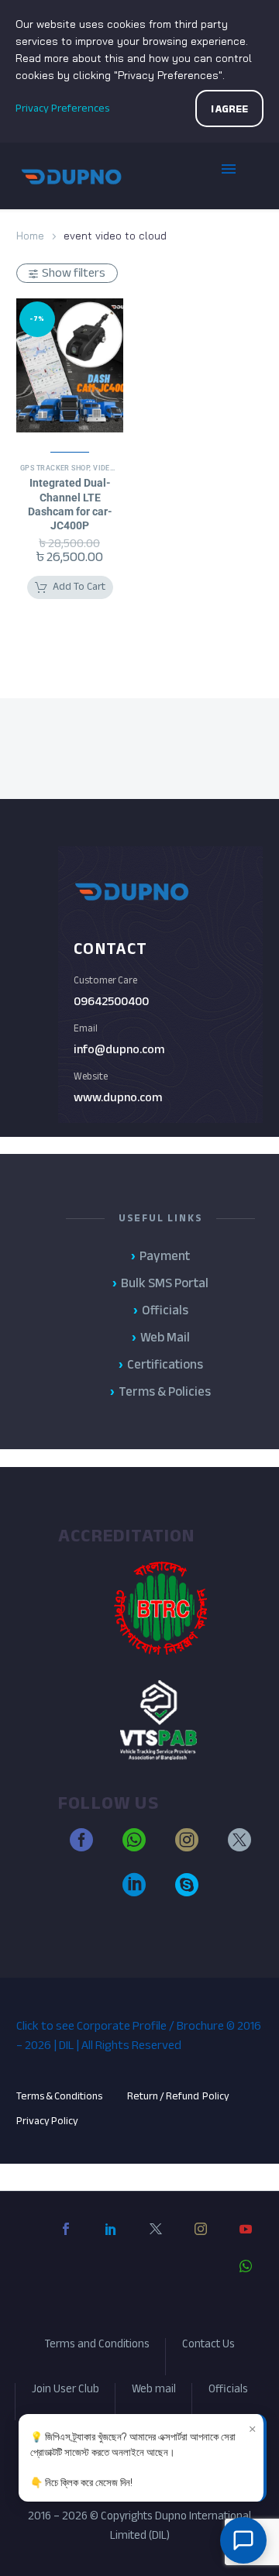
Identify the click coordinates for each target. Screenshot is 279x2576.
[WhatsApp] (246, 2278)
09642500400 (111, 1001)
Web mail (154, 2391)
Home (30, 236)
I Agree (229, 109)
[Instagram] (201, 2241)
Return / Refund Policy (179, 2096)
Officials (228, 2391)
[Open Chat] (243, 2540)
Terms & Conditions (59, 2096)
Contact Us (208, 2346)
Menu (240, 176)
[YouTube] (246, 2241)
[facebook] (81, 1847)
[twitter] (239, 1847)
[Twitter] (156, 2241)
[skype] (187, 1892)
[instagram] (187, 1847)
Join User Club (65, 2391)
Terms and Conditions (97, 2346)
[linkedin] (134, 1892)
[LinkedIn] (111, 2241)
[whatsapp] (134, 1847)
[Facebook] (66, 2241)
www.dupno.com (118, 1097)
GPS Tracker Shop (55, 468)
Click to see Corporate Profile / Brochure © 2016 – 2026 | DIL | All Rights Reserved (139, 2035)
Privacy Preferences (62, 108)
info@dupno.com (119, 1049)
